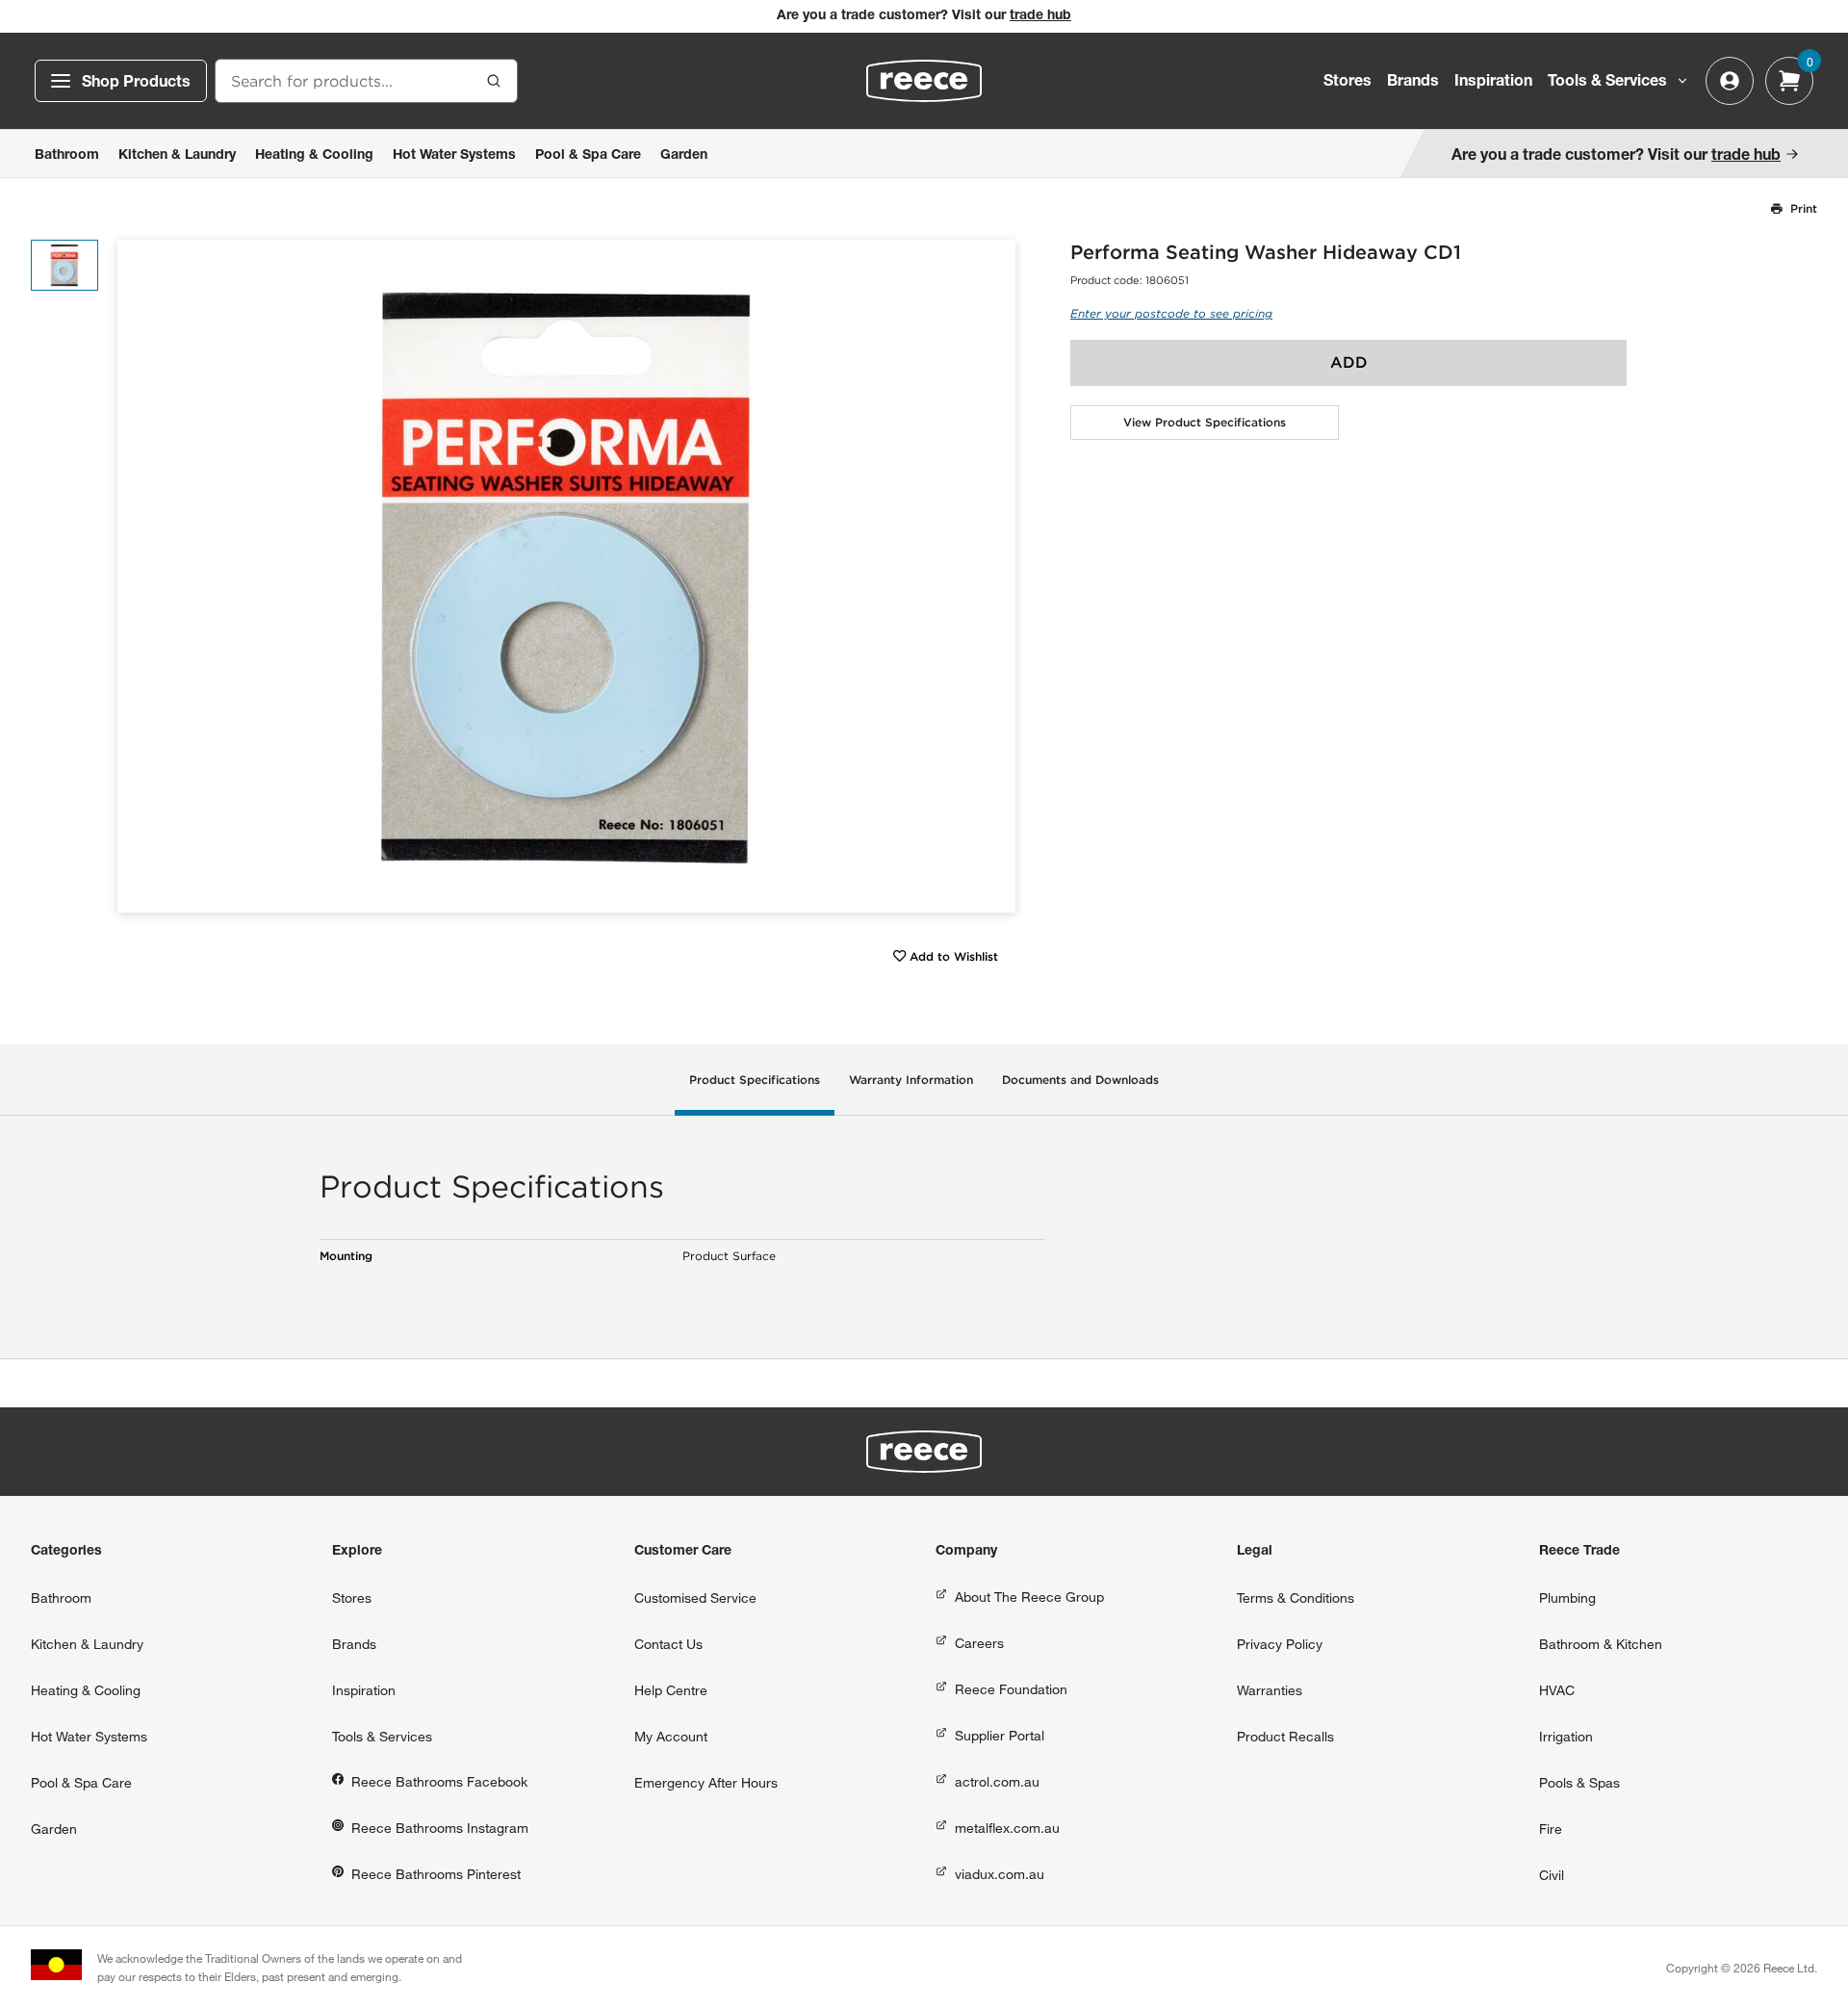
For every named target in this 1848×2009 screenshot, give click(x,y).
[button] (994, 576)
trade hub (1040, 16)
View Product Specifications (1205, 422)
